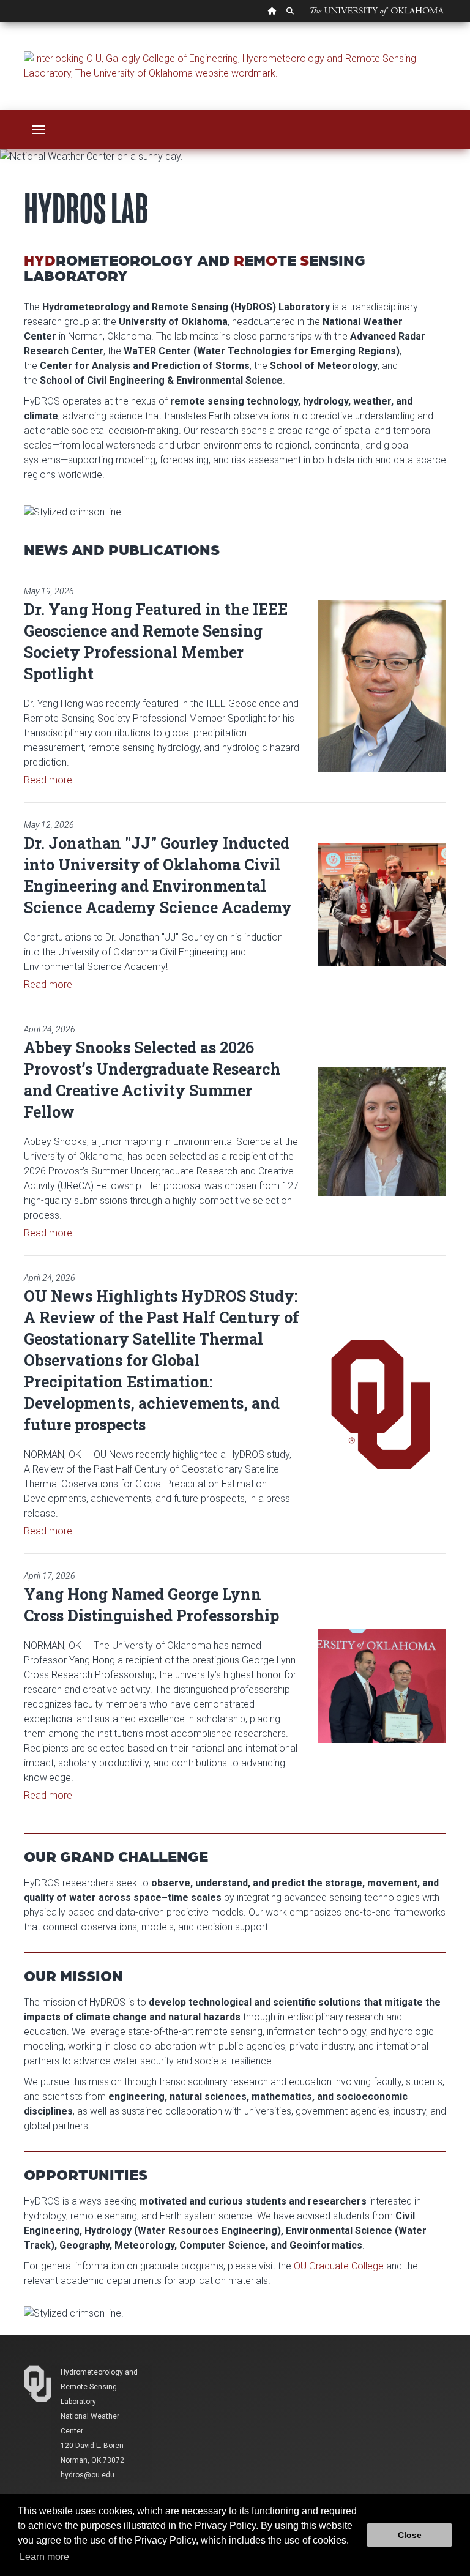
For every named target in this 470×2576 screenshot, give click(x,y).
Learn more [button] (44, 2557)
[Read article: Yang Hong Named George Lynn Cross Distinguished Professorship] (382, 1686)
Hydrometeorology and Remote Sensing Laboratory (99, 2387)
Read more (48, 780)
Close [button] (410, 2535)
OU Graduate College (339, 2266)
